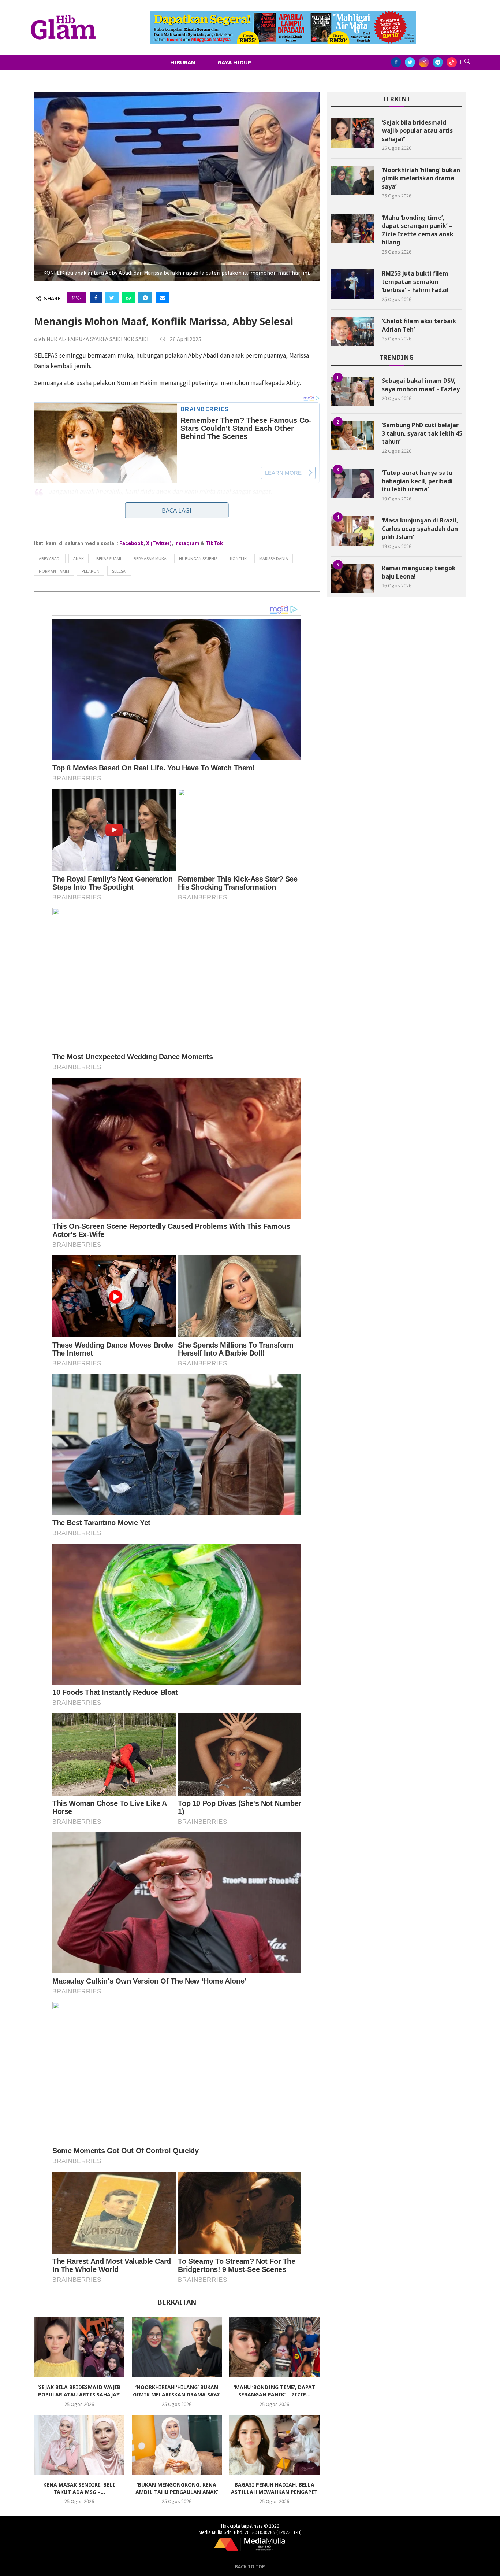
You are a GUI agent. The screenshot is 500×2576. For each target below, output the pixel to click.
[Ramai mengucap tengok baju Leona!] (352, 579)
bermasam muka (150, 558)
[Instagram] (424, 62)
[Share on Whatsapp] (128, 297)
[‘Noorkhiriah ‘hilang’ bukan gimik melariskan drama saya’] (177, 2347)
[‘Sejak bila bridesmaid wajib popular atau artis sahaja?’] (79, 2347)
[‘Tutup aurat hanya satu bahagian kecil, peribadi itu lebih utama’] (352, 483)
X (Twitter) (159, 543)
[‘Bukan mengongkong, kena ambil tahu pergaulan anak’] (177, 2445)
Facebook (131, 543)
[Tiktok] (452, 62)
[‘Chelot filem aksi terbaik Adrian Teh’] (352, 332)
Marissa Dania (274, 558)
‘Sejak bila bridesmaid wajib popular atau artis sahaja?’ (79, 2391)
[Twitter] (410, 62)
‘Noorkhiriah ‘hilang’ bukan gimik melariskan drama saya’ (177, 2391)
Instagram (187, 543)
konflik (238, 558)
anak (79, 558)
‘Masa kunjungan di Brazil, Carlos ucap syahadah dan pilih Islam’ (420, 528)
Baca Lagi (177, 510)
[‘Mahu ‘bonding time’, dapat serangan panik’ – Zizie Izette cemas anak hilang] (274, 2347)
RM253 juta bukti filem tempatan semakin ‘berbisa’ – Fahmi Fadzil (415, 282)
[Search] (467, 62)
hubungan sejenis (198, 558)
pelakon (91, 571)
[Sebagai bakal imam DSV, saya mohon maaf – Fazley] (352, 391)
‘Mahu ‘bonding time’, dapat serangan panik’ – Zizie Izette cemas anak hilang (418, 230)
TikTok (214, 543)
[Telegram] (438, 62)
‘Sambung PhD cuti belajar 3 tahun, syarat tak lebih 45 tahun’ (422, 433)
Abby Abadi (50, 558)
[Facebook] (396, 62)
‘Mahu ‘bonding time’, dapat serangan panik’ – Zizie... (275, 2391)
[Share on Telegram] (145, 297)
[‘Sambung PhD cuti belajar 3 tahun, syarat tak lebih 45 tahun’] (352, 436)
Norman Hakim (54, 571)
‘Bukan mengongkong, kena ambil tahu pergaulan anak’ (177, 2488)
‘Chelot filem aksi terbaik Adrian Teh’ (419, 325)
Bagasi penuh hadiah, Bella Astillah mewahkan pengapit (274, 2488)
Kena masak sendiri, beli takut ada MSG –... (79, 2488)
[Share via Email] (163, 297)
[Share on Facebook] (96, 297)
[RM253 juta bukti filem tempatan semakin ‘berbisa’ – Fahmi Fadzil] (352, 284)
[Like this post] (79, 297)
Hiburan (183, 62)
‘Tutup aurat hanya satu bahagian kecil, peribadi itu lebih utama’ (417, 481)
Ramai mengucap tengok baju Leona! (419, 572)
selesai (119, 571)
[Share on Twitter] (112, 297)
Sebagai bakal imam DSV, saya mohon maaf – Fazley (421, 385)
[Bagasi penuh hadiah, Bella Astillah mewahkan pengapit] (274, 2445)
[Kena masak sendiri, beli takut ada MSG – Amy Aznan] (79, 2445)
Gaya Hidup (234, 62)
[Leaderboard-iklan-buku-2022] (283, 15)
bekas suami (109, 558)
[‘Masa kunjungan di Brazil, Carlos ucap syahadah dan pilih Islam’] (352, 531)
